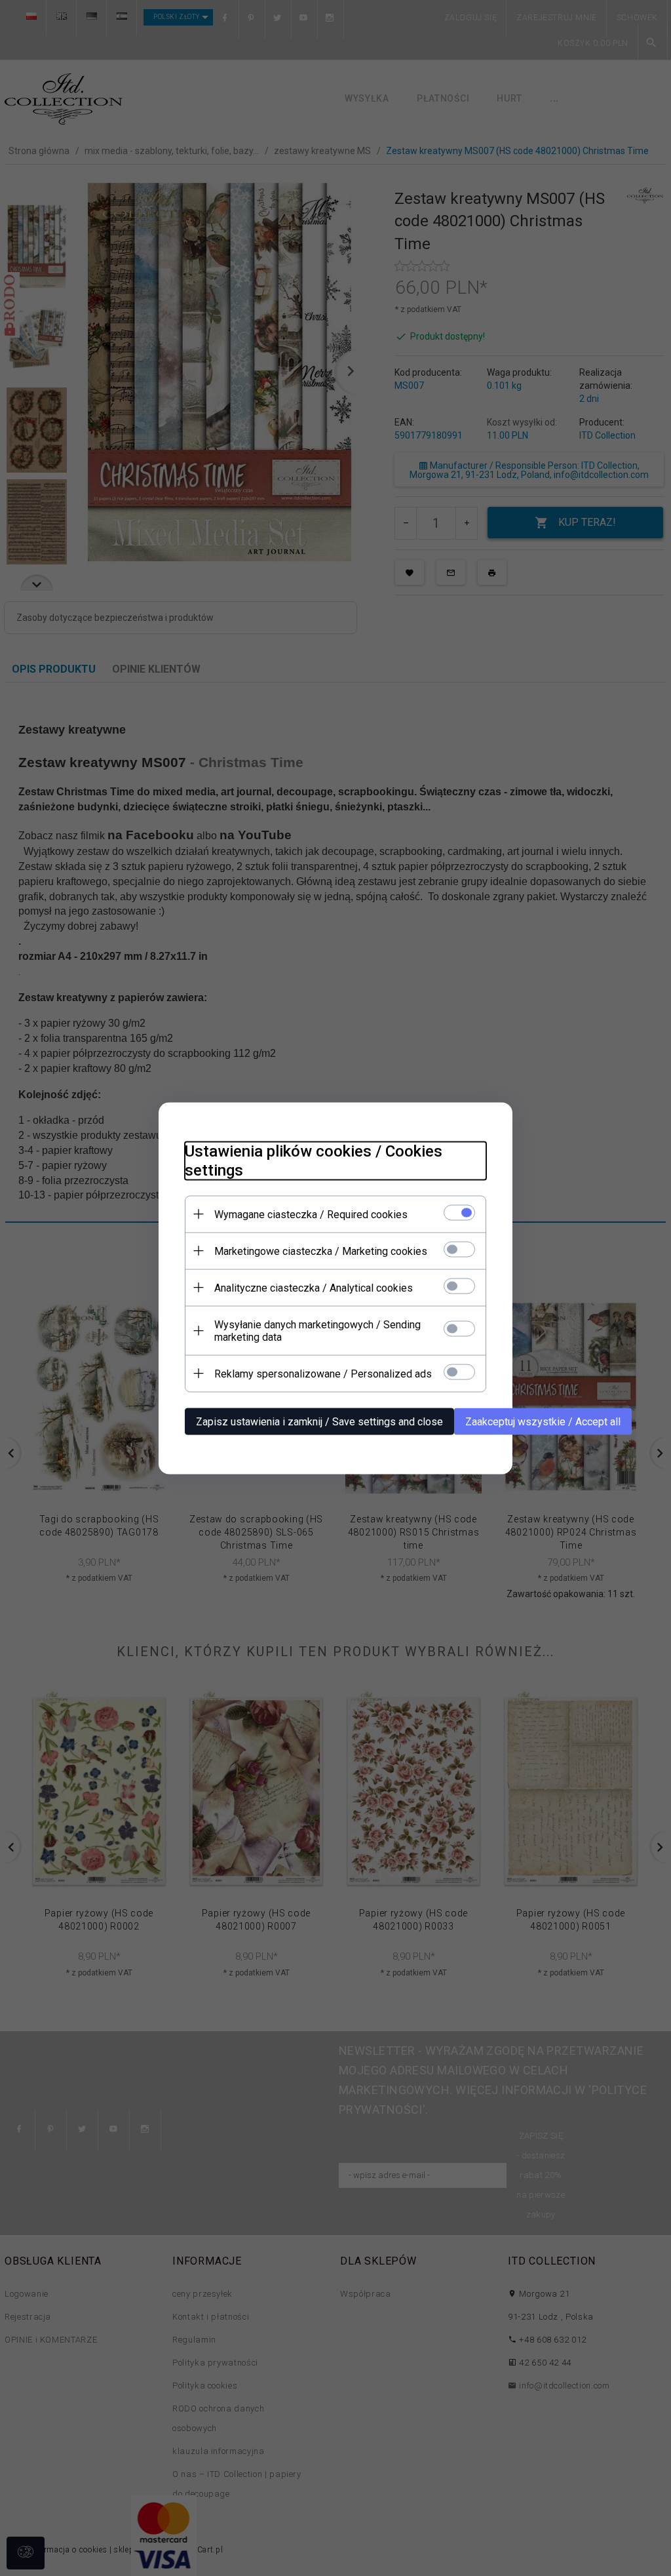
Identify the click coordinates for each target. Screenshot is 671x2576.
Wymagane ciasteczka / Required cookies (311, 1214)
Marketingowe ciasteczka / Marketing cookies (321, 1251)
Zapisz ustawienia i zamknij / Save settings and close (319, 1421)
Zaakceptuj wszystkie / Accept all (543, 1421)
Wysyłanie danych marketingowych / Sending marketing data (317, 1330)
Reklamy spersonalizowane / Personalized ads (323, 1373)
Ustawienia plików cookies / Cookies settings (314, 1160)
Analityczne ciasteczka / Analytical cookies (314, 1287)
